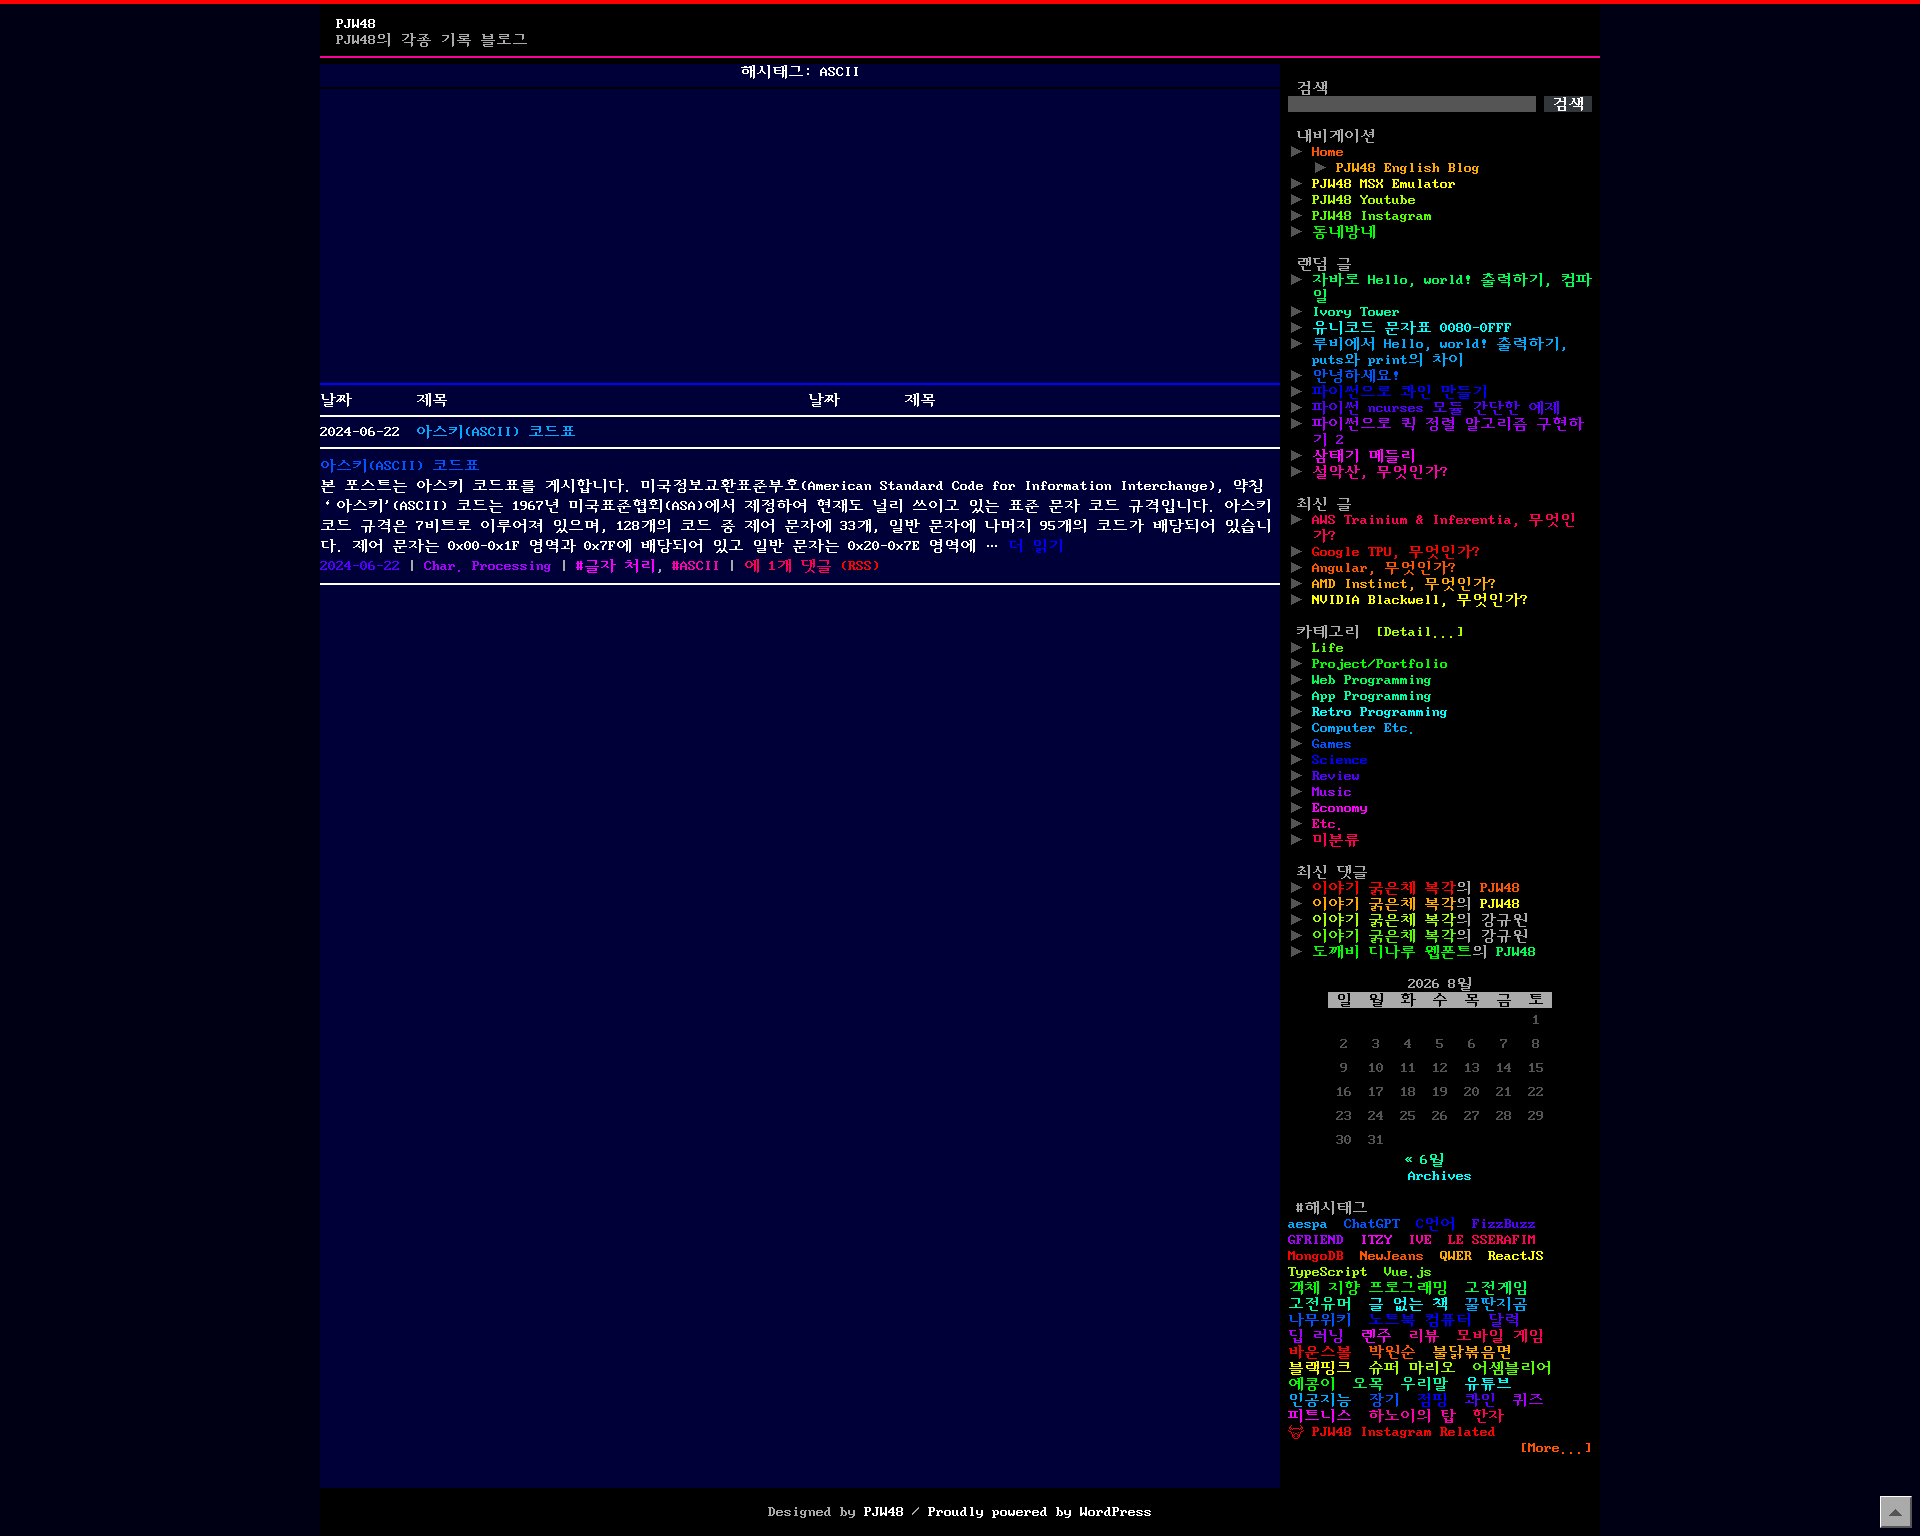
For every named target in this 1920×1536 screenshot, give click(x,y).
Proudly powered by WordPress (1040, 1512)
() (860, 566)
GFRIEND (1316, 1240)
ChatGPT (1372, 1224)
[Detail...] (1420, 632)
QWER (1456, 1256)
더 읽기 (1036, 546)
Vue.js (1408, 1272)
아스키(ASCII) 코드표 (496, 432)
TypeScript (1328, 1272)
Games (1332, 744)
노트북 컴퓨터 (1420, 1320)
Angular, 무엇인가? (1384, 568)
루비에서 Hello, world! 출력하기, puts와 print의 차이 (1440, 352)
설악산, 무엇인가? (1380, 472)
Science (1340, 760)
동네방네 (1344, 232)
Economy (1340, 808)
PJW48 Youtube (1364, 200)
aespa (1308, 1224)
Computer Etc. (1364, 728)
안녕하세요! (1356, 376)
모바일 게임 (1500, 1336)
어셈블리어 (1512, 1368)
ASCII (700, 566)
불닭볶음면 (1472, 1352)
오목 (1368, 1384)
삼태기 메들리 (1364, 456)
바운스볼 (1320, 1352)
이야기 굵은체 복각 (1384, 888)
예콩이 (1312, 1384)
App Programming (1372, 696)
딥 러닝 (1316, 1336)
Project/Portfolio (1380, 664)
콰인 (1480, 1400)
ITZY (1376, 1240)
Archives (1440, 1176)
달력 (1504, 1320)
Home (1328, 152)
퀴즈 (1528, 1400)
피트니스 (1320, 1416)
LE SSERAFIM (1492, 1240)
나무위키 (1320, 1320)
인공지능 (1320, 1400)
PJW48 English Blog (1408, 168)
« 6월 (1424, 1160)
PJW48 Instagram (1372, 216)
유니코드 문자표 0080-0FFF (1412, 328)
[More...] (1556, 1448)
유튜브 (1488, 1384)
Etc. (1328, 824)
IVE (1420, 1240)
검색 (1312, 88)
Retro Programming (1380, 712)
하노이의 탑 (1412, 1416)
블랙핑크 (1320, 1368)
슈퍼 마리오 (1412, 1368)
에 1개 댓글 (788, 566)
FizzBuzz (1504, 1224)
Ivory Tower (1356, 312)
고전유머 (1320, 1304)
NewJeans (1392, 1256)
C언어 (1436, 1224)
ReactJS (1516, 1256)
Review (1336, 776)
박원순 (1392, 1352)
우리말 (1424, 1384)
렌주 (1376, 1336)
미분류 (1336, 840)
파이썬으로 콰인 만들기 (1400, 392)
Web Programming (1372, 680)
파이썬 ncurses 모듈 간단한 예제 (1436, 408)
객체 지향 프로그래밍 (1368, 1288)
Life (1328, 648)
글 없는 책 (1408, 1304)
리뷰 (1424, 1336)
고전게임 (1496, 1288)
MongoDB (1316, 1256)
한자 (1488, 1416)
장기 (1384, 1400)
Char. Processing (488, 566)
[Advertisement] (800, 236)
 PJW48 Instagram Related (1392, 1432)
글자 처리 (620, 566)
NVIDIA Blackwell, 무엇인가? (1420, 600)
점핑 (1432, 1400)
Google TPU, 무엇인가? (1396, 552)
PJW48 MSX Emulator (1384, 184)
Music (1332, 792)
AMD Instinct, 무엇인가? (1404, 584)
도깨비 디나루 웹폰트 (1392, 952)
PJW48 (356, 24)
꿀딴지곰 (1496, 1304)
